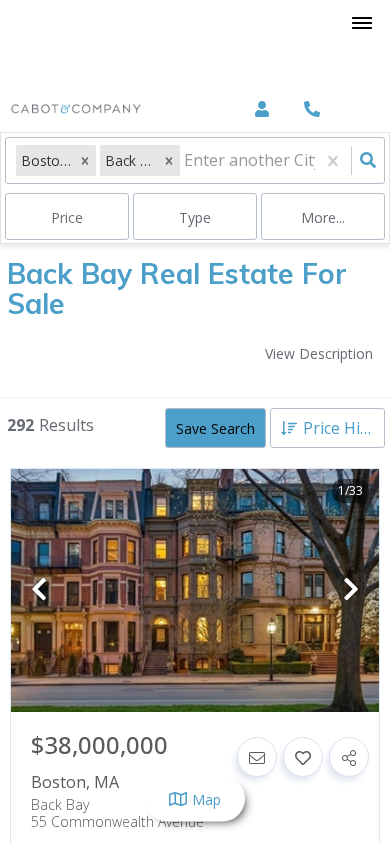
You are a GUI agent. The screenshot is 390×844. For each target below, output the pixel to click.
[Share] (349, 757)
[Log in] (261, 109)
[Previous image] (39, 590)
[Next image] (351, 590)
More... (323, 217)
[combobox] (186, 160)
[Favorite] (303, 757)
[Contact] (257, 757)
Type (195, 217)
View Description (319, 353)
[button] (85, 160)
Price (67, 217)
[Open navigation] (361, 23)
